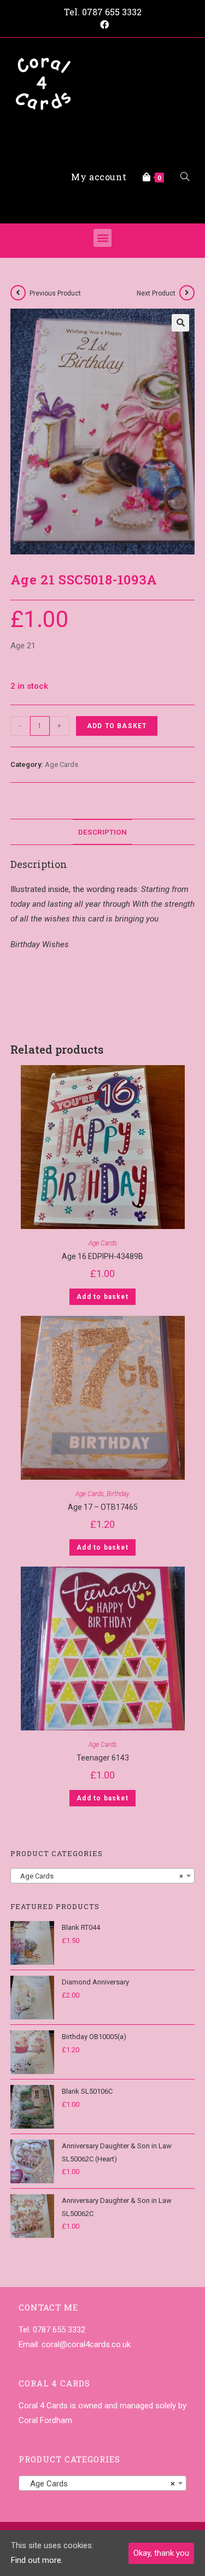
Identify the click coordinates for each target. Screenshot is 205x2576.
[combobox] (103, 1876)
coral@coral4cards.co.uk (86, 2344)
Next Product (156, 293)
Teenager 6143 (103, 1758)
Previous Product (55, 293)
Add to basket (117, 726)
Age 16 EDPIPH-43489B (102, 1256)
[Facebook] (103, 25)
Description (102, 832)
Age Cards (61, 764)
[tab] (103, 832)
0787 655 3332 (112, 12)
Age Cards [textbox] (99, 1876)
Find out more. (37, 2560)
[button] (102, 238)
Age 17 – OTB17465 (103, 1507)
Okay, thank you (161, 2553)
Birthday (118, 1494)
